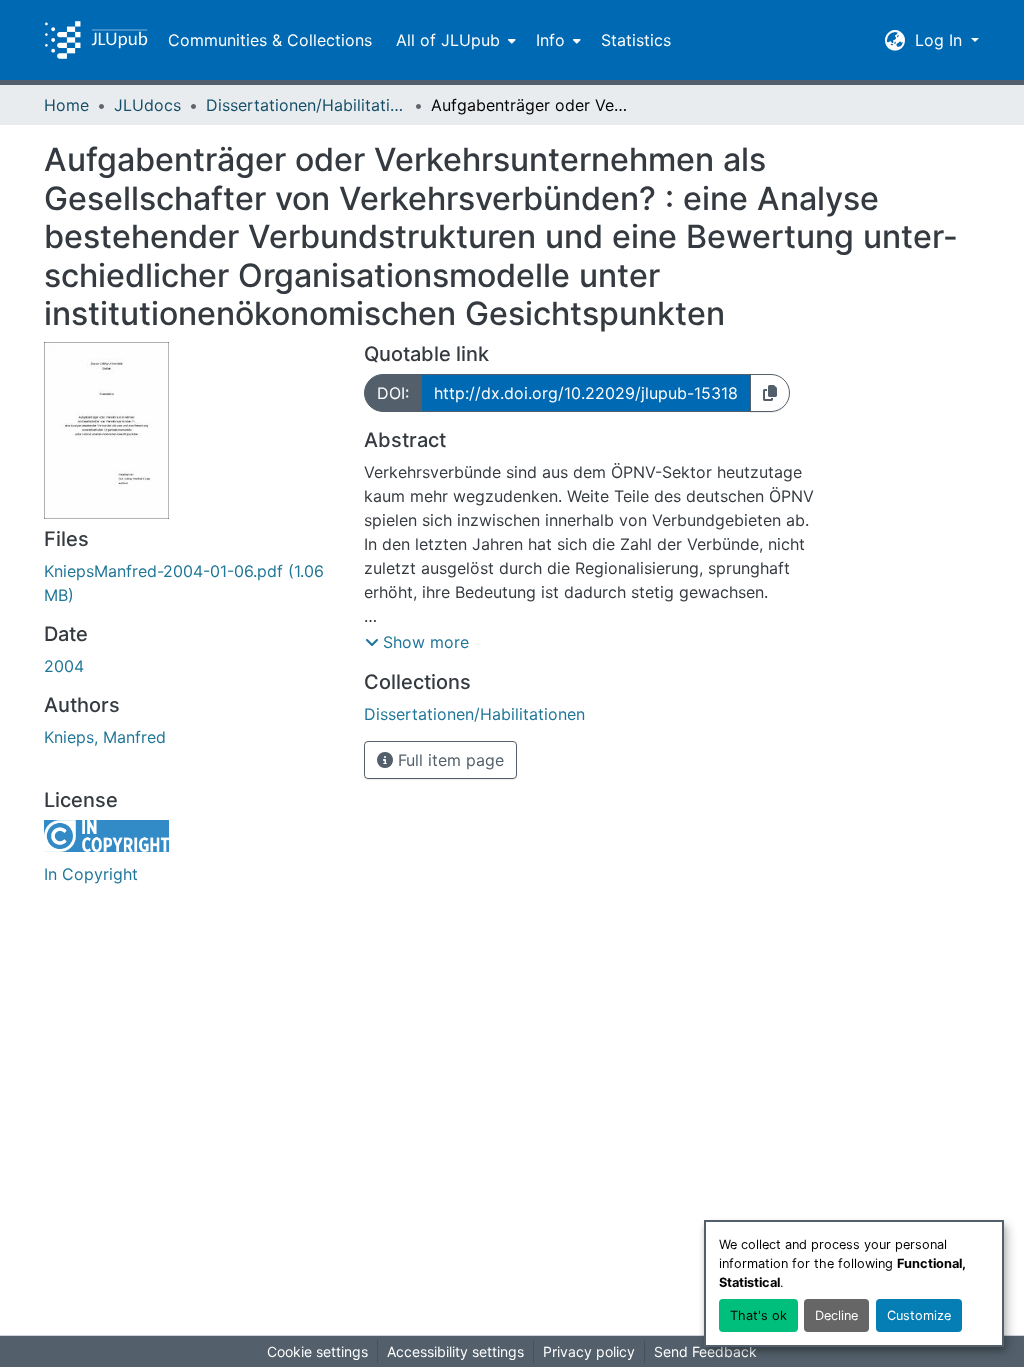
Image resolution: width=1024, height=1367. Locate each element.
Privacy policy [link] (589, 1351)
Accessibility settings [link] (455, 1351)
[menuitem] (454, 40)
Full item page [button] (448, 760)
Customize (919, 1315)
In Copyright (91, 874)
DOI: (393, 393)
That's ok (758, 1315)
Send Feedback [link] (705, 1351)
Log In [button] (941, 40)
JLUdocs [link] (147, 105)
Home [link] (66, 105)
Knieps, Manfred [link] (105, 737)
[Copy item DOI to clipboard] (770, 393)
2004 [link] (64, 666)
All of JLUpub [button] (448, 40)
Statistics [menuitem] (636, 40)
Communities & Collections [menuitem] (270, 40)
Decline (836, 1315)
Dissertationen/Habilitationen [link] (306, 105)
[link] (192, 583)
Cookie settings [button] (317, 1351)
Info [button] (550, 40)
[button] (96, 40)
